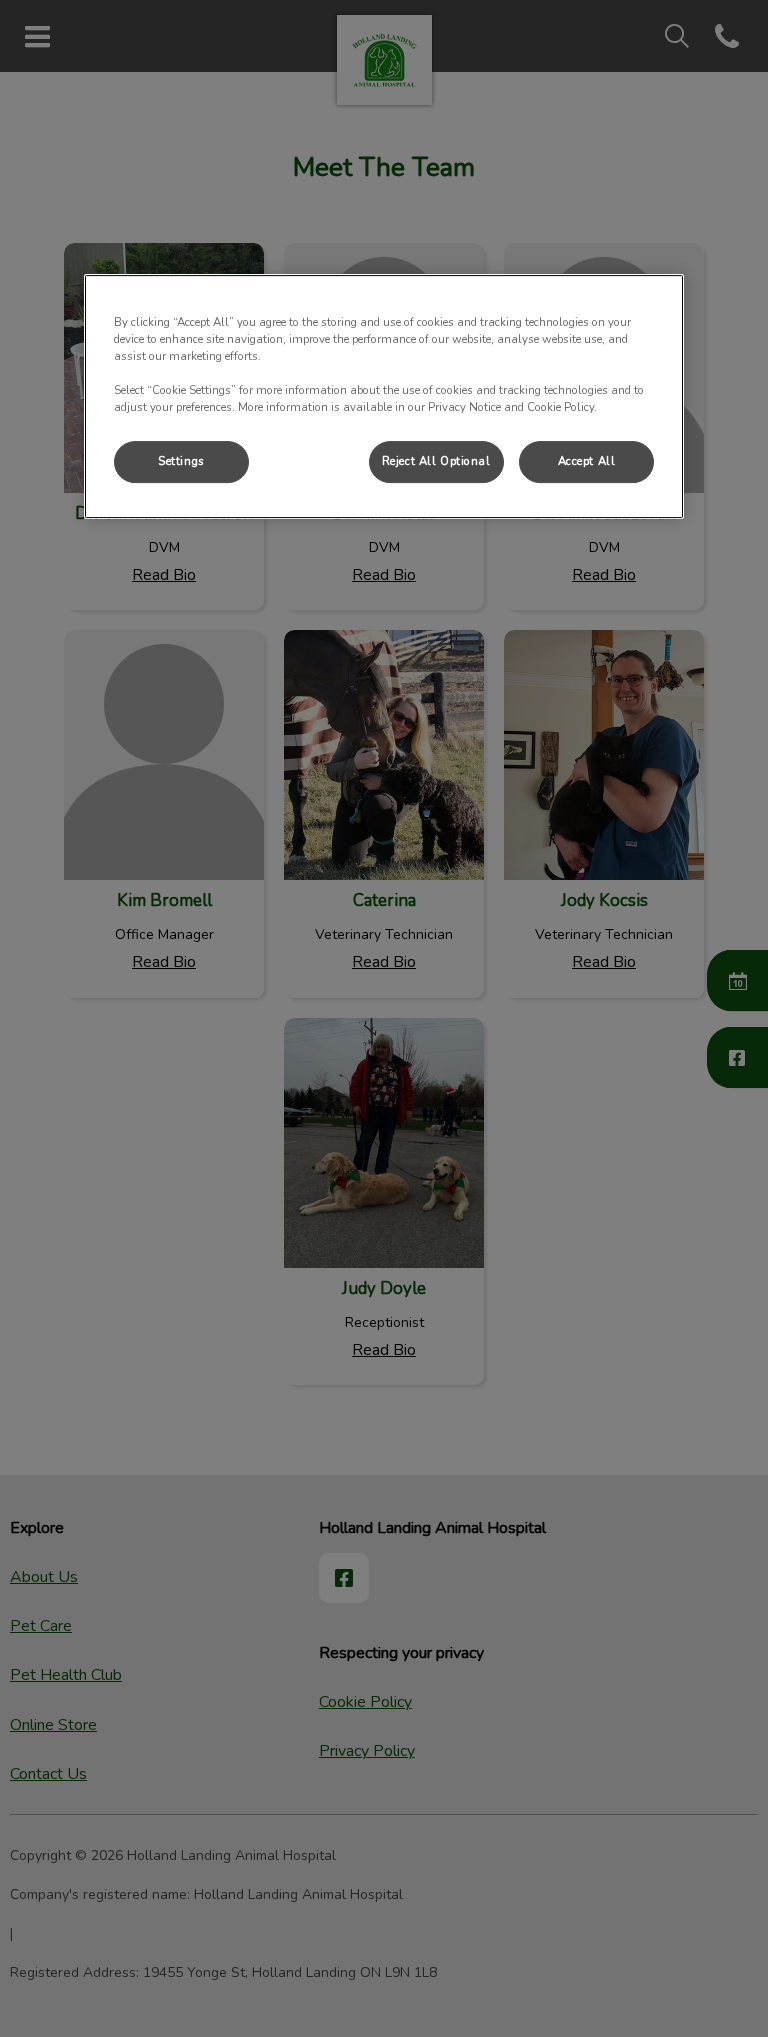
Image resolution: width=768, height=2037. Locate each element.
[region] (384, 396)
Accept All (587, 461)
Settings (181, 461)
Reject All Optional (436, 461)
